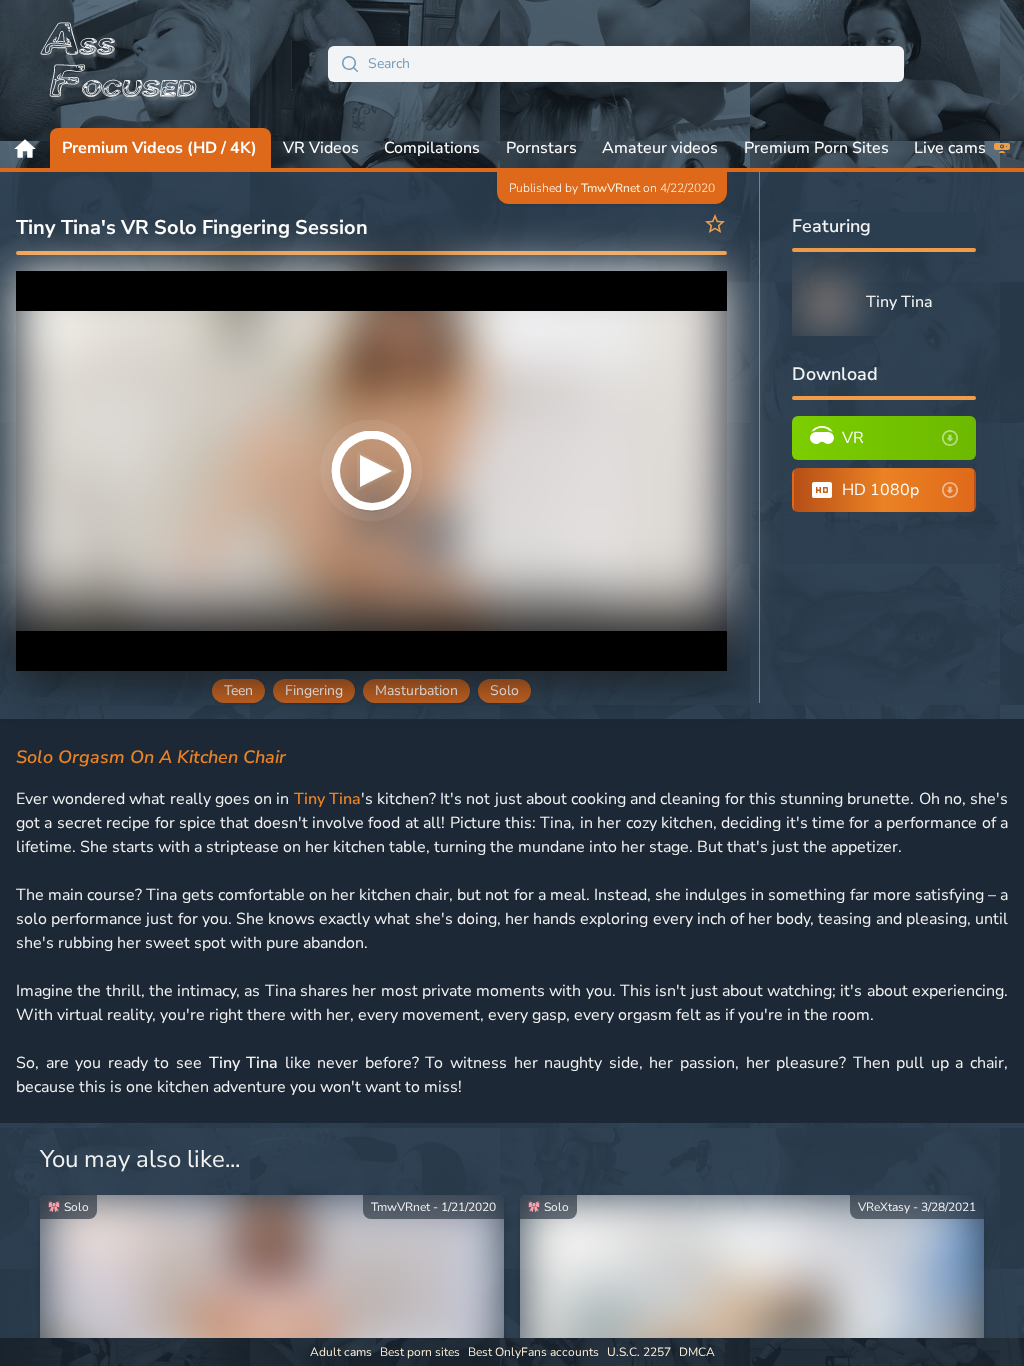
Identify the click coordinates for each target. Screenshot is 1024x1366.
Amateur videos (660, 148)
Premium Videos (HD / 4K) (159, 148)
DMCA (697, 1352)
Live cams (950, 148)
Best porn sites (420, 1352)
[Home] (120, 64)
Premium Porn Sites (816, 148)
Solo (504, 690)
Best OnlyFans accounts (533, 1352)
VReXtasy (884, 1207)
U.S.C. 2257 (639, 1352)
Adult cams (341, 1352)
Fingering (314, 690)
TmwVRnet (610, 188)
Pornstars (541, 148)
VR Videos (321, 148)
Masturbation (416, 690)
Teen (238, 690)
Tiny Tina (327, 799)
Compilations (432, 148)
